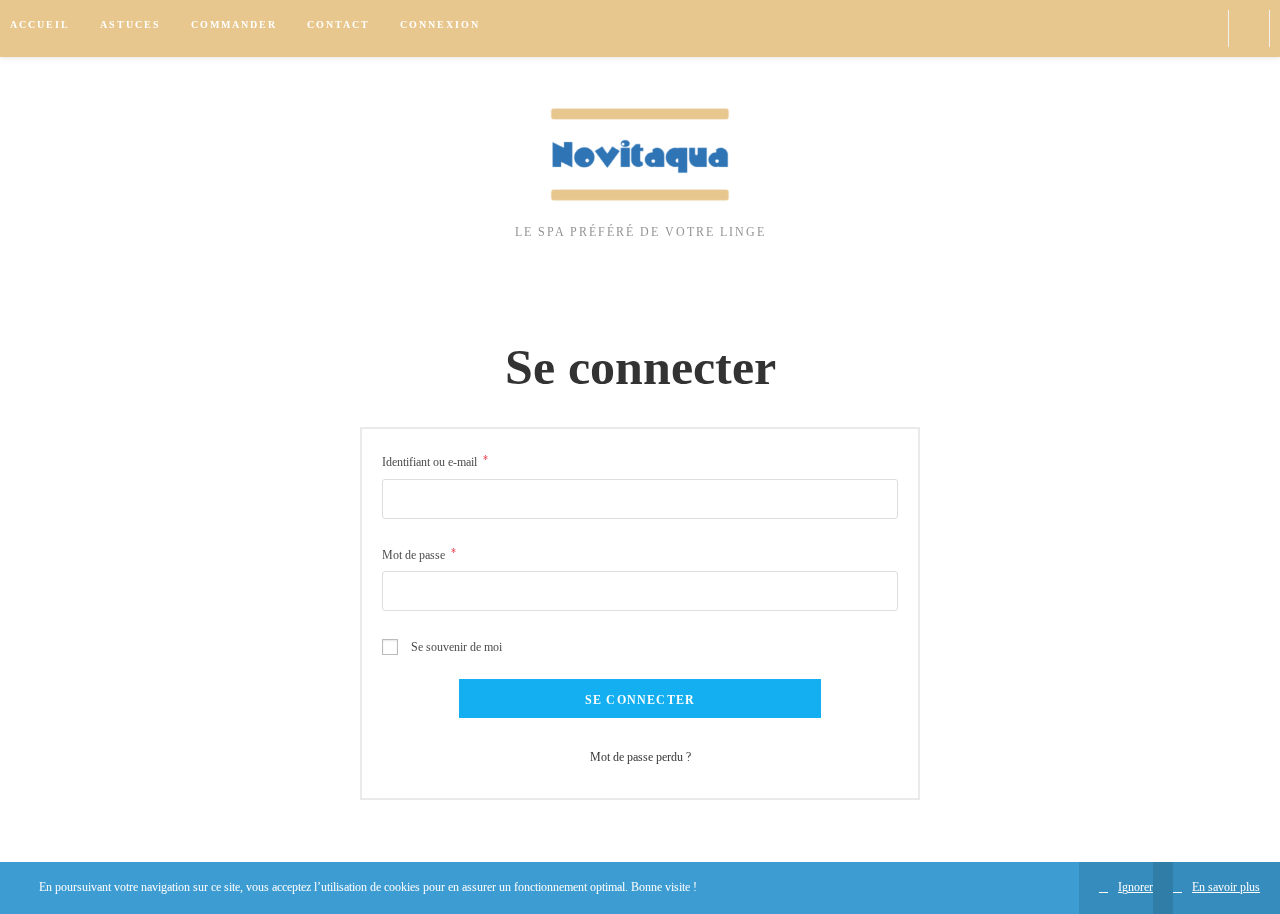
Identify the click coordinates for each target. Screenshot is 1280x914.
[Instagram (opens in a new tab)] (1202, 28)
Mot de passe (419, 554)
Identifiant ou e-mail (435, 461)
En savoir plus (1226, 887)
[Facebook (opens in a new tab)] (1170, 28)
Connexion (440, 24)
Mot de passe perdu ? (640, 757)
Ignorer (1135, 887)
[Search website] (1249, 29)
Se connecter (640, 700)
